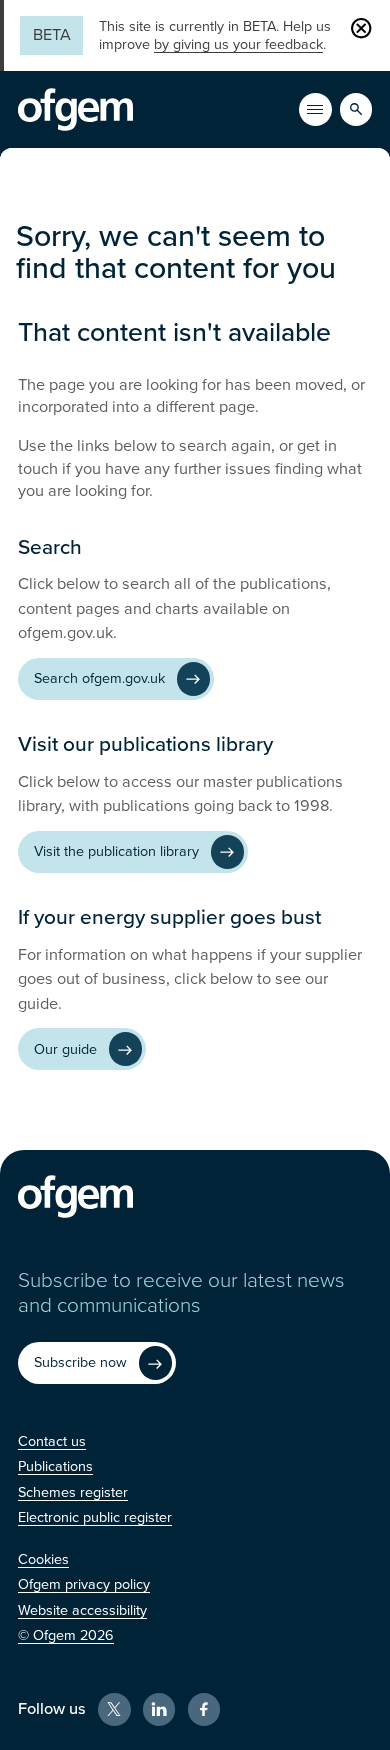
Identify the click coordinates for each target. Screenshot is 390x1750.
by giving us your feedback (238, 44)
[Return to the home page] (75, 110)
